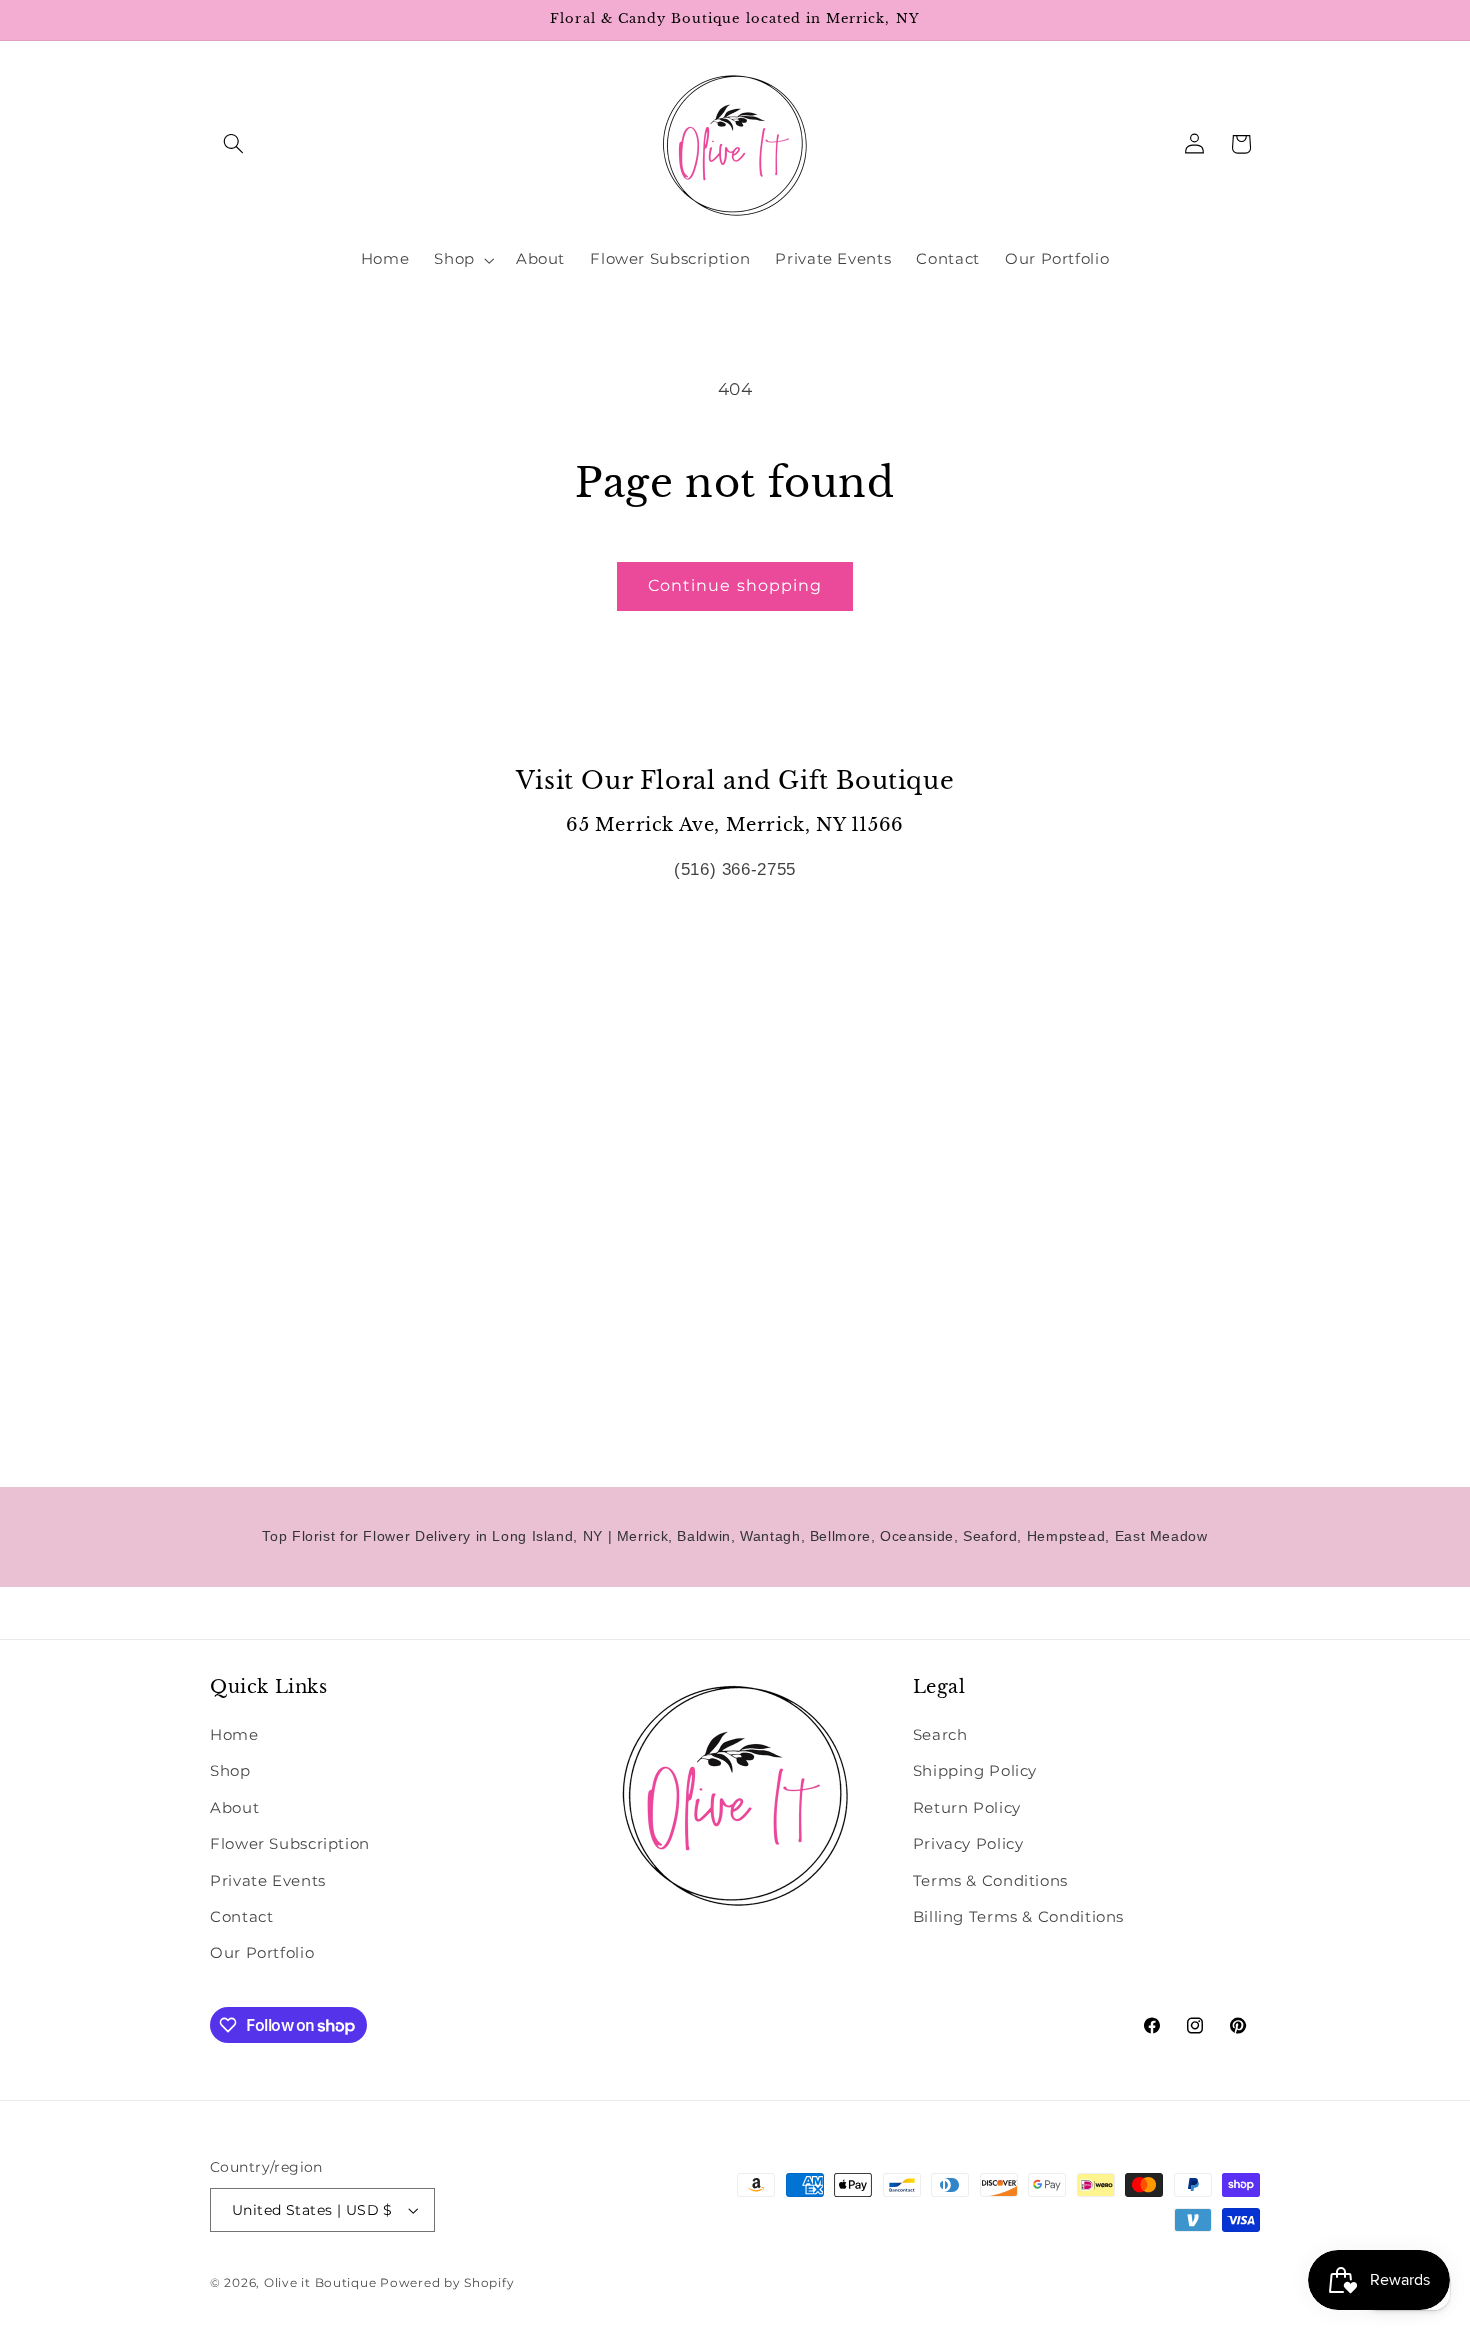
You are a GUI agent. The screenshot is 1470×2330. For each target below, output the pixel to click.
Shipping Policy (975, 1772)
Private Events (268, 1881)
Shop (230, 1772)
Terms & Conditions (990, 1881)
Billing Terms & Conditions (1018, 1917)
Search (940, 1735)
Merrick (642, 1536)
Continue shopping (735, 585)
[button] (233, 144)
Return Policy (967, 1808)
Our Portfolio (262, 1954)
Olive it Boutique (320, 2283)
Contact (241, 1917)
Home (234, 1735)
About (234, 1808)
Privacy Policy (968, 1844)
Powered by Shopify (447, 2283)
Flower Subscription (290, 1844)
